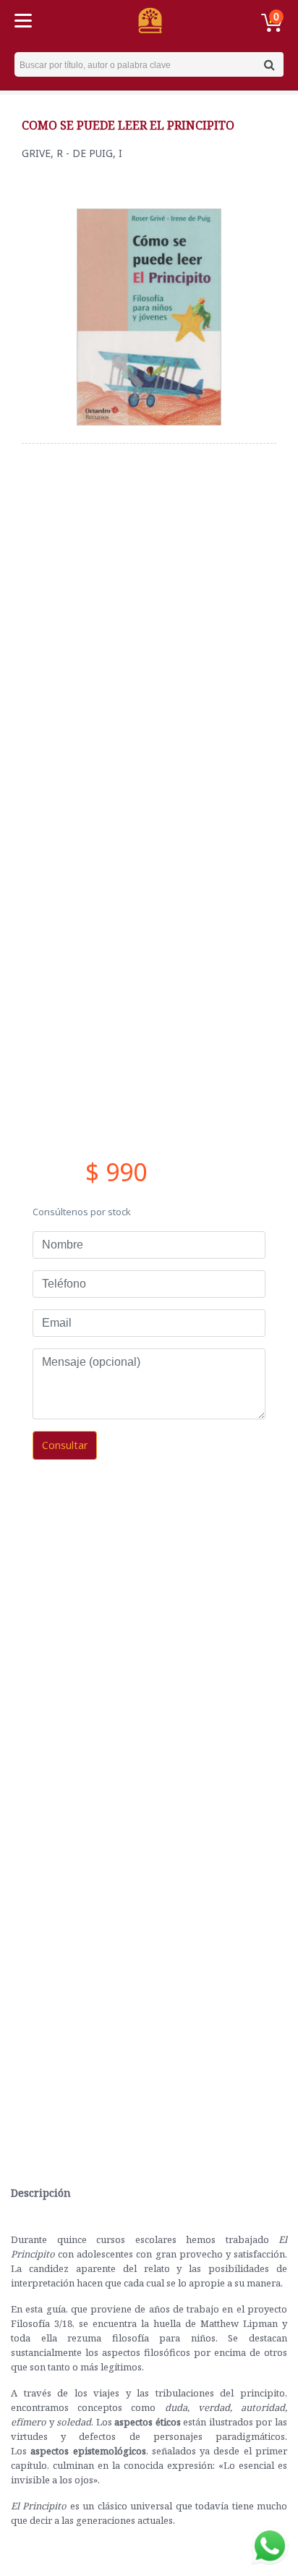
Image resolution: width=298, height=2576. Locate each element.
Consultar (65, 1445)
